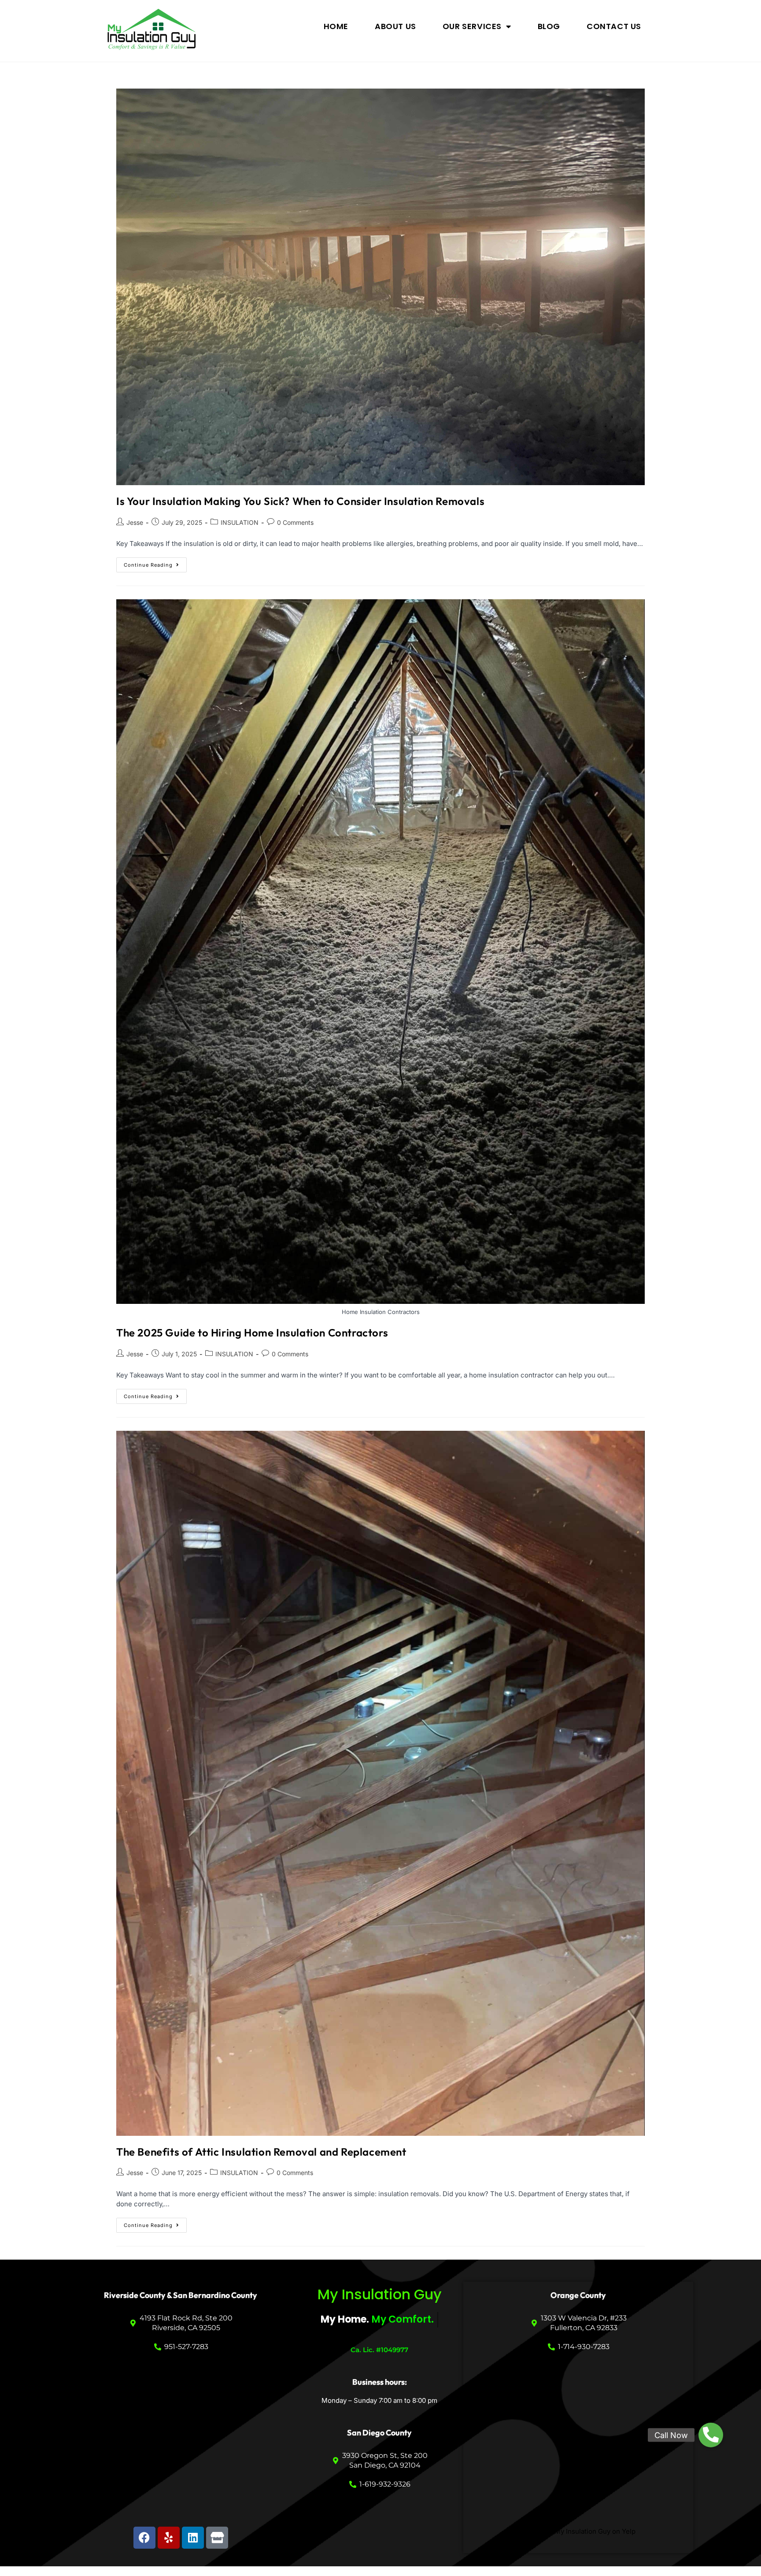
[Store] (217, 2538)
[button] (711, 2435)
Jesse (135, 522)
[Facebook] (144, 2538)
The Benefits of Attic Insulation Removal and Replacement (261, 2152)
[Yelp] (169, 2538)
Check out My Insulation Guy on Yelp (578, 2531)
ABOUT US (395, 26)
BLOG (549, 26)
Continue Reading (155, 563)
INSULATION (240, 522)
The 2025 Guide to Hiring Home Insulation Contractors (252, 1333)
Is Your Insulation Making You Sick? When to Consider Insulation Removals (300, 501)
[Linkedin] (193, 2538)
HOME (336, 26)
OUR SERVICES (472, 26)
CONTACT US (614, 26)
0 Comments (295, 522)
